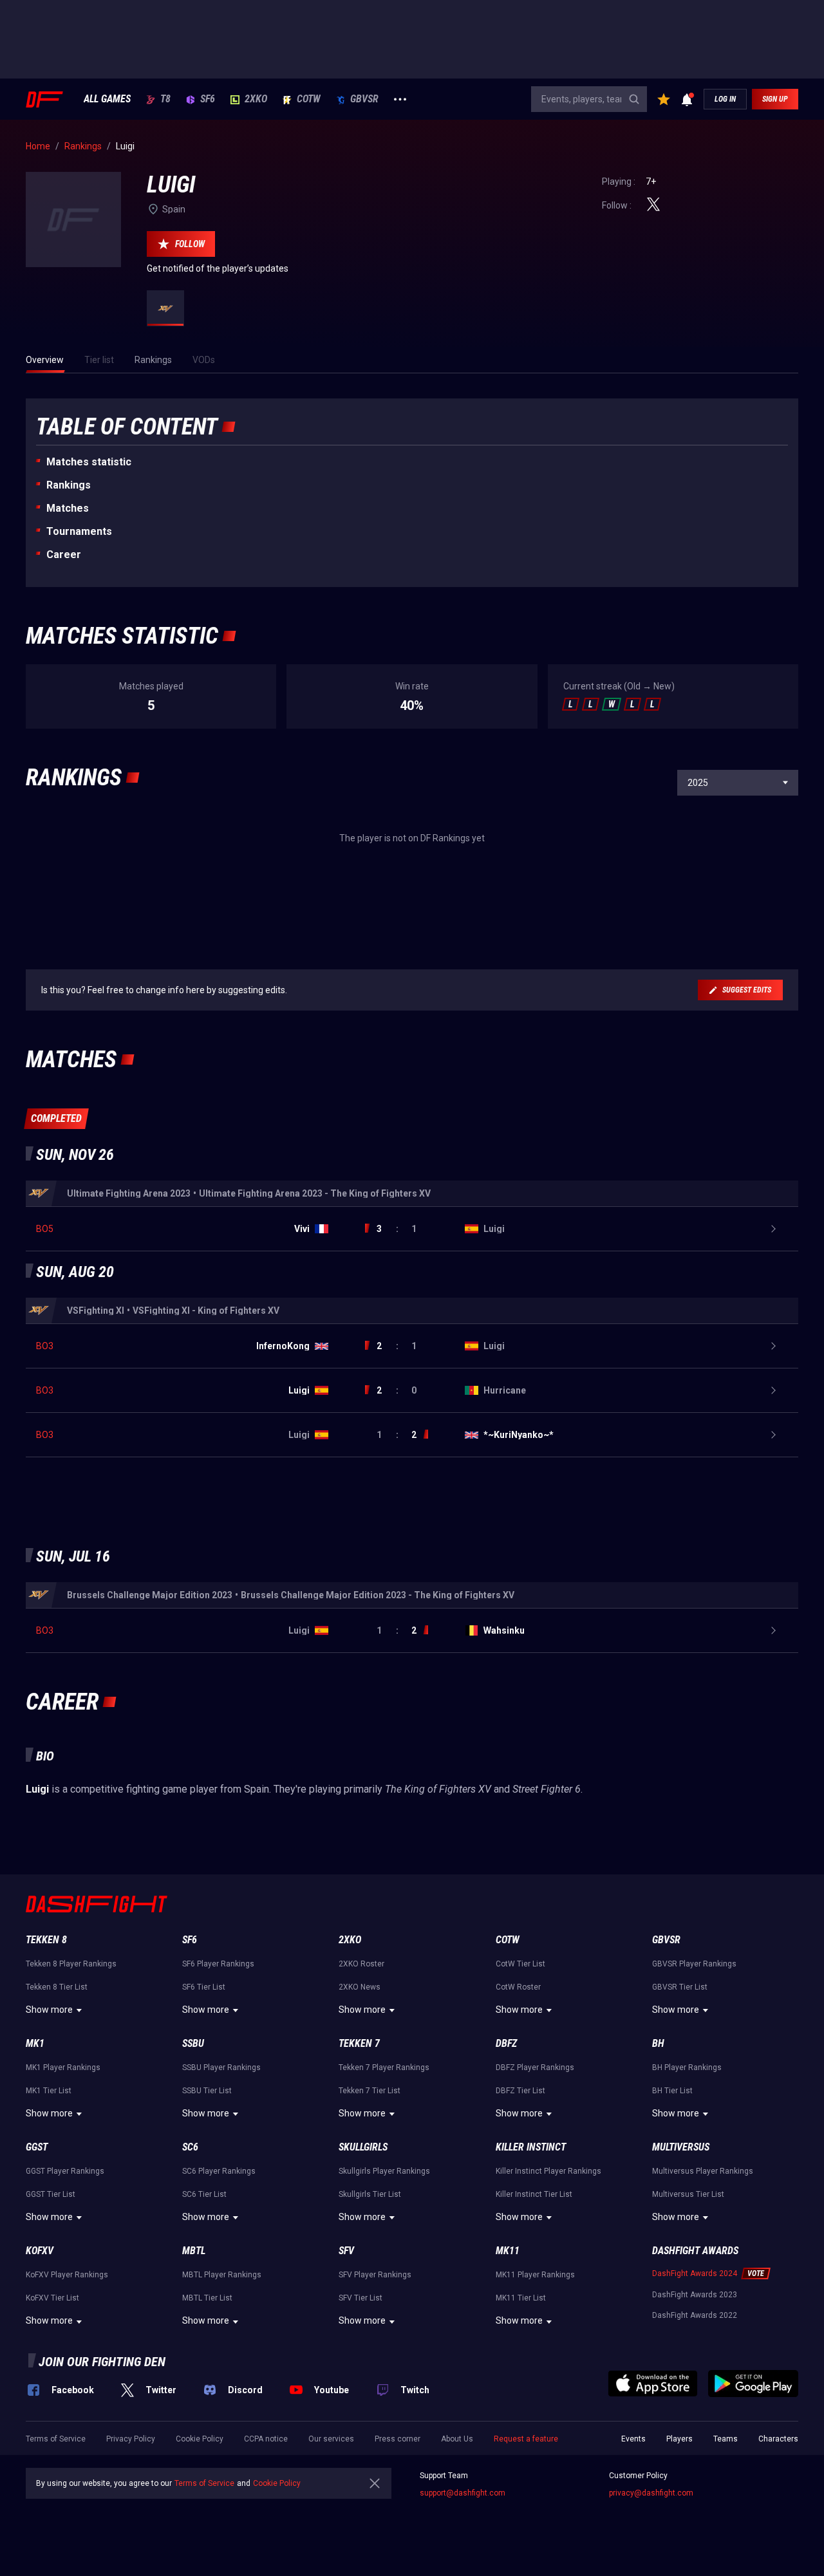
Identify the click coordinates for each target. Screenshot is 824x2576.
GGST (37, 2147)
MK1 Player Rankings (63, 2067)
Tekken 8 (46, 1940)
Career (64, 555)
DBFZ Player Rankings (535, 2067)
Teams (726, 2439)
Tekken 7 (359, 2043)
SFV (346, 2251)
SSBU (193, 2043)
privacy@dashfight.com (651, 2493)
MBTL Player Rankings (222, 2275)
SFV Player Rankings (375, 2275)
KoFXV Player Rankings (67, 2275)
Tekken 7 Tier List (370, 2091)
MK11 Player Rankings (535, 2275)
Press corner (398, 2439)
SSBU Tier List (207, 2091)
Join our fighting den (102, 2362)
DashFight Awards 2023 (695, 2295)
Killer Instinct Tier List (534, 2194)
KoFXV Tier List (52, 2298)
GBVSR (364, 99)
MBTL (194, 2251)
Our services (331, 2439)
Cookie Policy (200, 2439)
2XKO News (360, 1987)
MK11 (508, 2251)
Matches (68, 508)
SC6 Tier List (204, 2194)
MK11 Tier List (521, 2298)
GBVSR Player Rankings (694, 1964)
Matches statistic (89, 462)
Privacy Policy (131, 2439)
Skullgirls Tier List (370, 2194)
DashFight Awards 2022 (695, 2315)
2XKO (256, 99)
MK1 (35, 2043)
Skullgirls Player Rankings (384, 2171)
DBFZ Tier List (520, 2091)
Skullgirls (363, 2147)
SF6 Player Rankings (218, 1964)
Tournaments (79, 531)
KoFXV (40, 2251)
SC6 (190, 2147)
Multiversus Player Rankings (703, 2171)
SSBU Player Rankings (221, 2067)
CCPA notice (266, 2439)
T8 (165, 99)
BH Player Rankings (687, 2067)
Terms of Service (56, 2439)
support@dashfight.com (463, 2493)
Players (679, 2439)
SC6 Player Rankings (219, 2171)
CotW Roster (518, 1987)
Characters (778, 2439)
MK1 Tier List (49, 2091)
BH (658, 2043)
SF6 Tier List (204, 1987)
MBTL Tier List (207, 2298)
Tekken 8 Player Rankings (71, 1964)
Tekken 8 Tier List (57, 1987)
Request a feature (526, 2439)
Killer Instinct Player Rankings (548, 2171)
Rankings (69, 485)
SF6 (208, 99)
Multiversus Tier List (688, 2194)
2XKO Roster (361, 1964)
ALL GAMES (107, 99)
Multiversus (681, 2147)
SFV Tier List (360, 2298)
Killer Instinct (531, 2147)
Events (633, 2439)
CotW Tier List (520, 1964)
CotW (309, 99)
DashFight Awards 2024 (695, 2273)
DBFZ (506, 2043)
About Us (457, 2439)
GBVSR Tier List (680, 1987)
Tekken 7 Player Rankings (384, 2067)
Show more (49, 2010)
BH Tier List (672, 2091)
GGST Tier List (51, 2194)
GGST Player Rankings (65, 2171)
